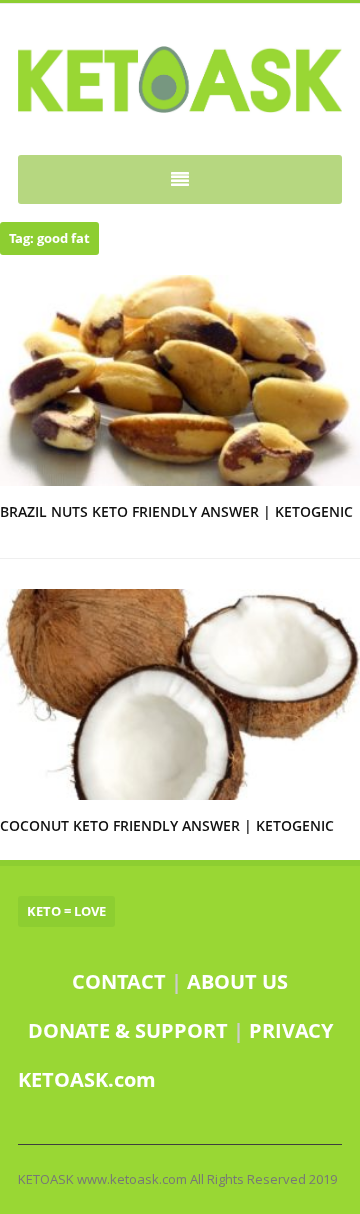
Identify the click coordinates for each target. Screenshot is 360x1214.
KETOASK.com (87, 1079)
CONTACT (119, 981)
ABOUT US (237, 981)
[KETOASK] (180, 79)
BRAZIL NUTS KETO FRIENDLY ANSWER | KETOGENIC (176, 511)
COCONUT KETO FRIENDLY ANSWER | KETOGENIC (167, 825)
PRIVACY (291, 1030)
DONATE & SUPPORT (130, 1030)
